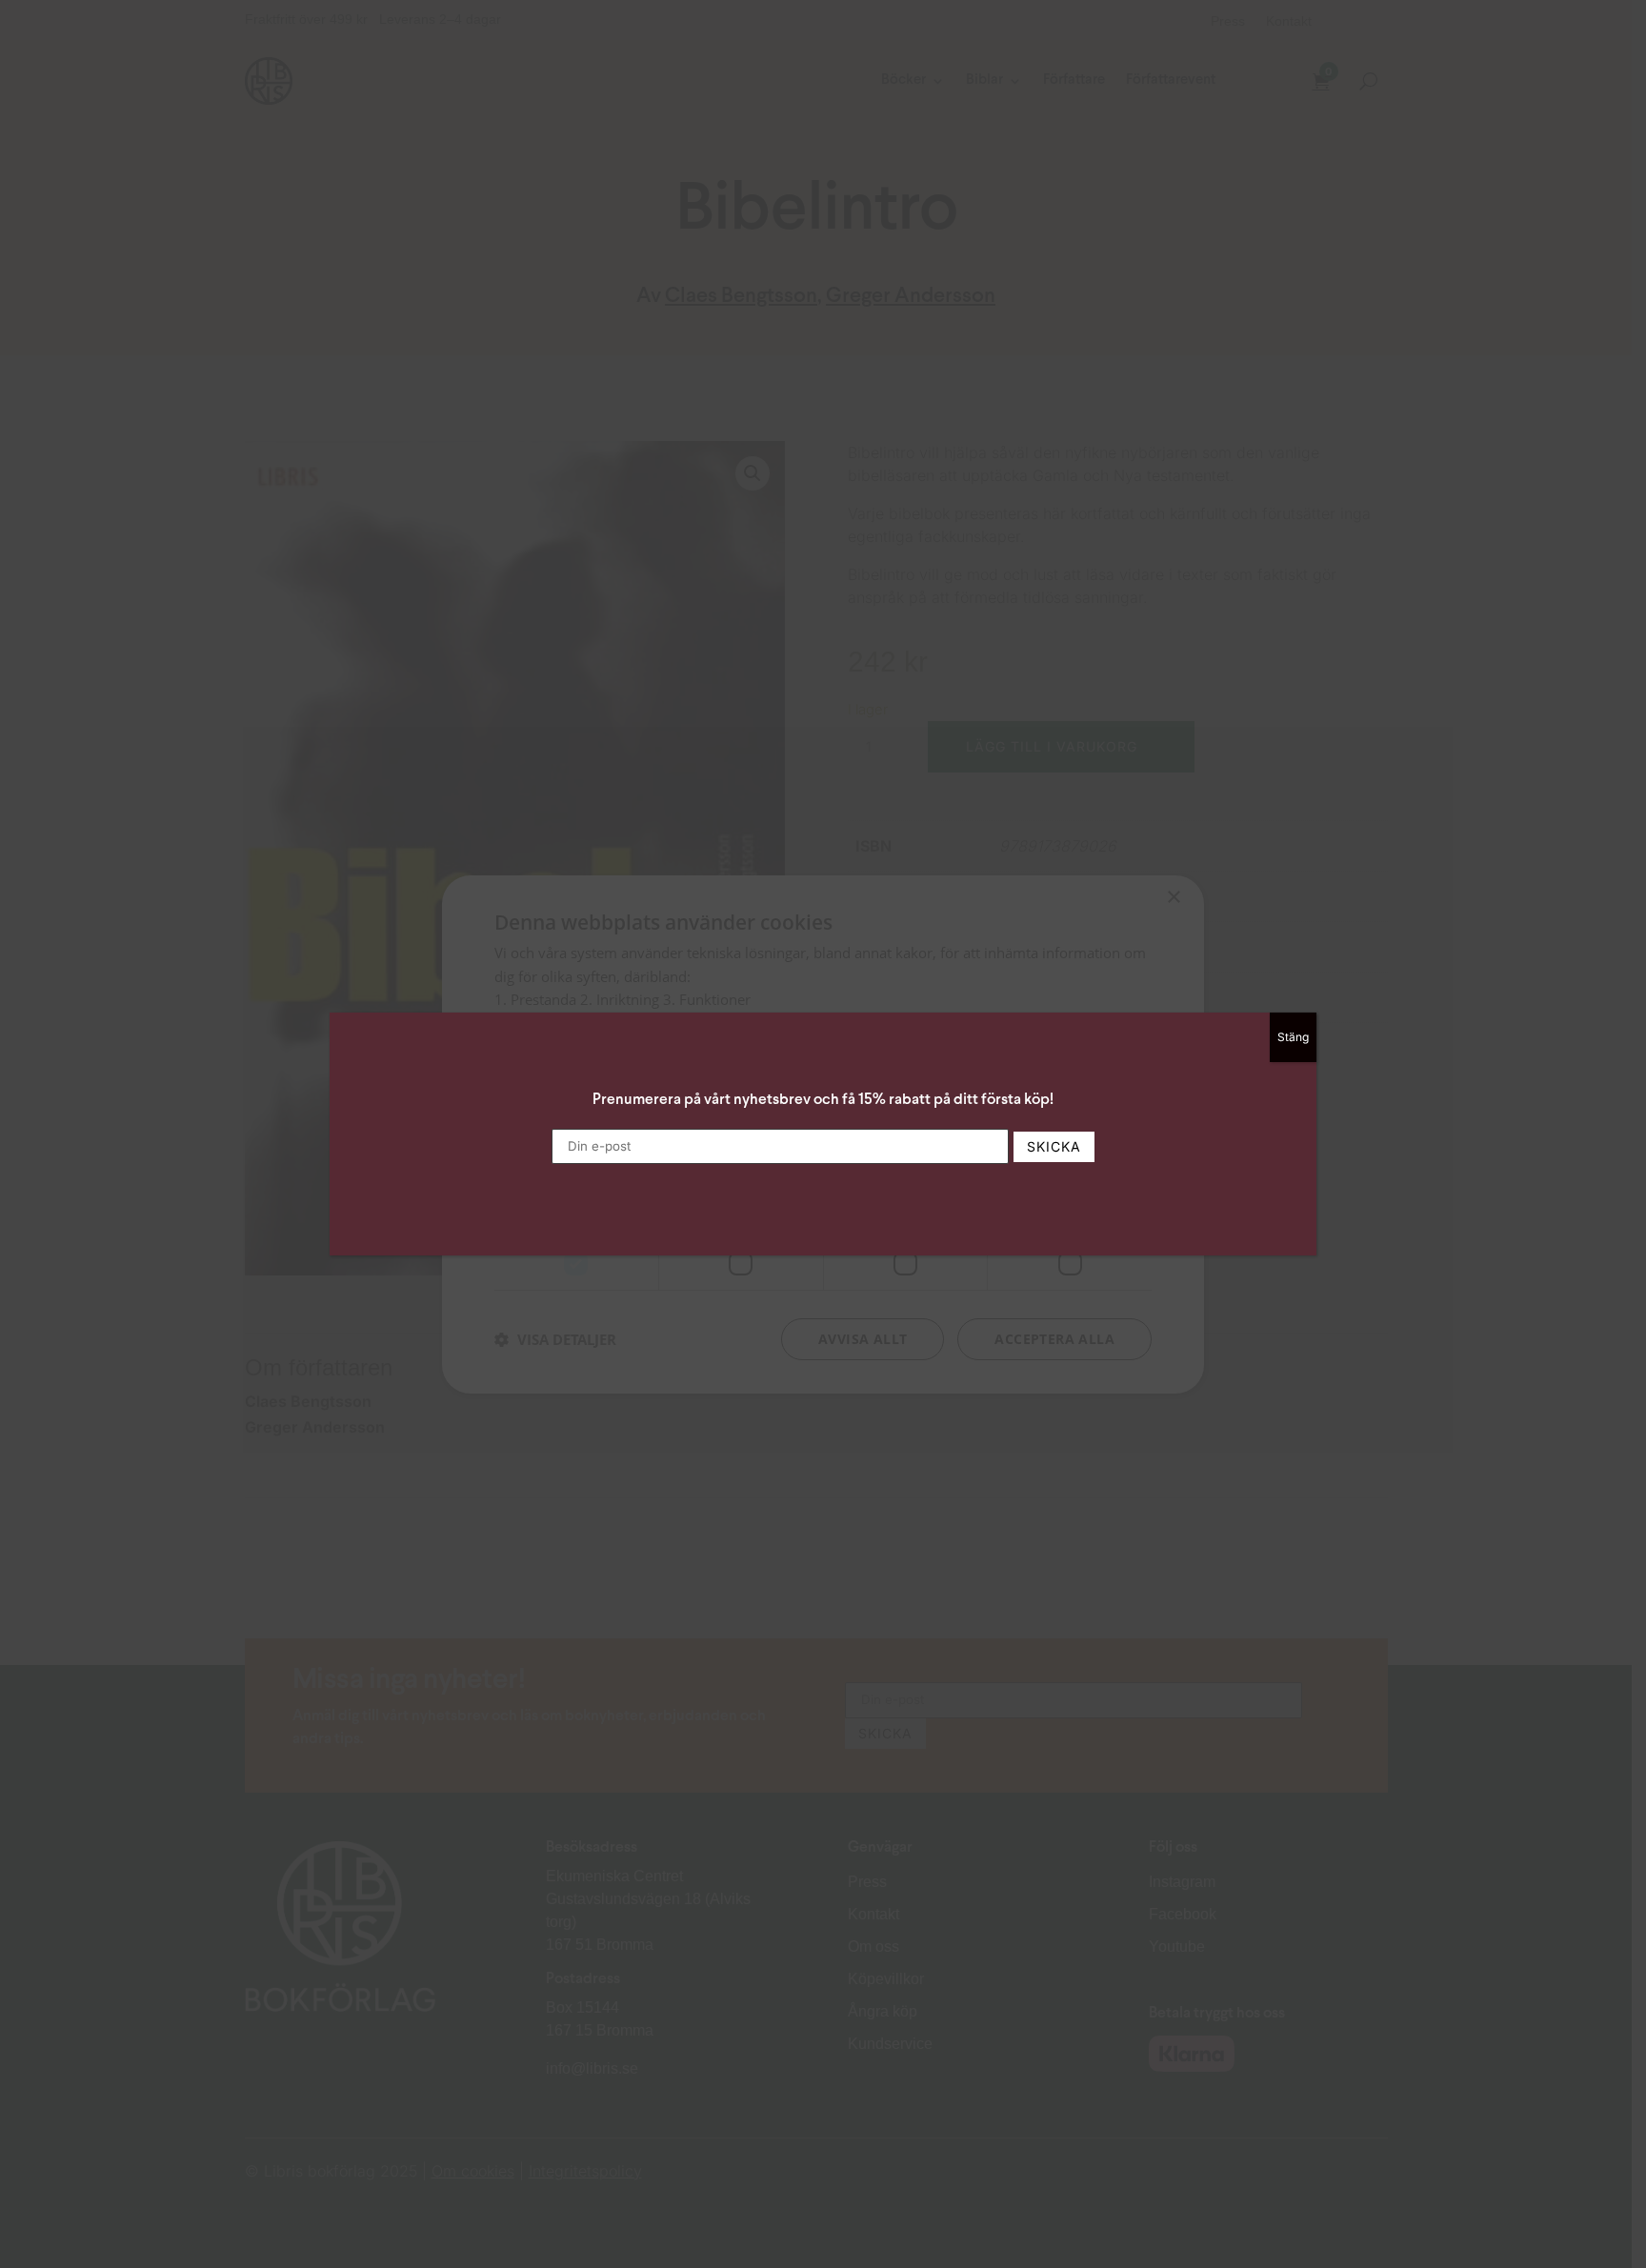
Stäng (1293, 1037)
